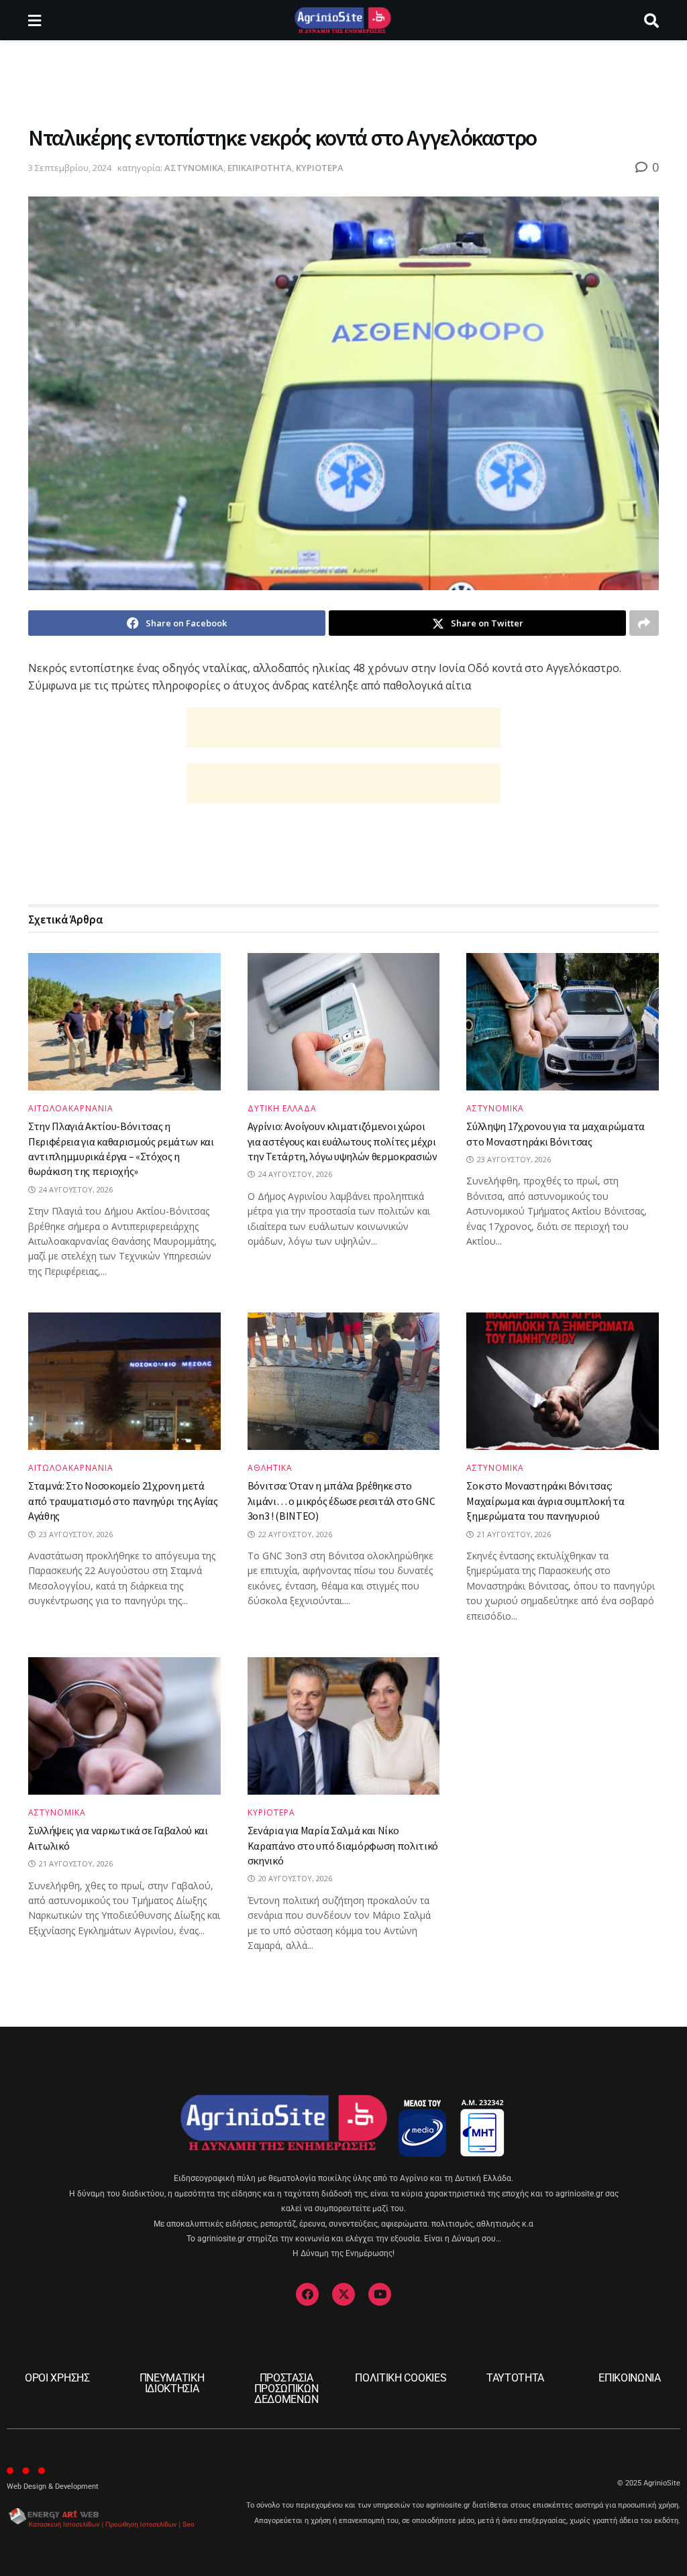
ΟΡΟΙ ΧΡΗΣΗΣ (57, 2378)
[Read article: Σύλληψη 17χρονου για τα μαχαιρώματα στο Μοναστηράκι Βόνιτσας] (563, 1022)
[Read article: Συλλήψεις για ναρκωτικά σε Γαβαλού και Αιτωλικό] (124, 1726)
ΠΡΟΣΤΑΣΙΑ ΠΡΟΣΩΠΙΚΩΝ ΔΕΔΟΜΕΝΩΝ (286, 2389)
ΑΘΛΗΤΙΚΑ (270, 1468)
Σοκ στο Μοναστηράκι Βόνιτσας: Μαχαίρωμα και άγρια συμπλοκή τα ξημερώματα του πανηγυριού (545, 1501)
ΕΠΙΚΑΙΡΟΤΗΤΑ (260, 168)
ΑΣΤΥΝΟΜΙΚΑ (194, 168)
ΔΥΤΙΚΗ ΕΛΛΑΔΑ (282, 1109)
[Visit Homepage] (342, 20)
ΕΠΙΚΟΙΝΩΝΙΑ (629, 2378)
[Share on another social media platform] (644, 623)
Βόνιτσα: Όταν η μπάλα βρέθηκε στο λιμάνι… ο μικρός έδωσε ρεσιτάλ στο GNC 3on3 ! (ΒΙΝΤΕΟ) (341, 1501)
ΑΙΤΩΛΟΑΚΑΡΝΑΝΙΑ (71, 1109)
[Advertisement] (343, 80)
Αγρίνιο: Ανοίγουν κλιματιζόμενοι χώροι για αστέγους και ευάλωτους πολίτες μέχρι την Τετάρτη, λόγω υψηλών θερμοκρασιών (342, 1141)
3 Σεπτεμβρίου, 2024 (70, 168)
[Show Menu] (35, 20)
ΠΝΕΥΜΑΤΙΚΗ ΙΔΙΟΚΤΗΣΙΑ (172, 2383)
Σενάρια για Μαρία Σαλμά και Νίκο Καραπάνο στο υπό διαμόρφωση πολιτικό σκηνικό (343, 1845)
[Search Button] (651, 20)
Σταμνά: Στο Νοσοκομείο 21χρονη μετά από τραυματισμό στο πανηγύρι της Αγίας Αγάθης (123, 1501)
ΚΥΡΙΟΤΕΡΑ (320, 168)
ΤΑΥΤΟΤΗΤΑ (515, 2378)
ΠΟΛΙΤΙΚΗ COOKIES (401, 2378)
